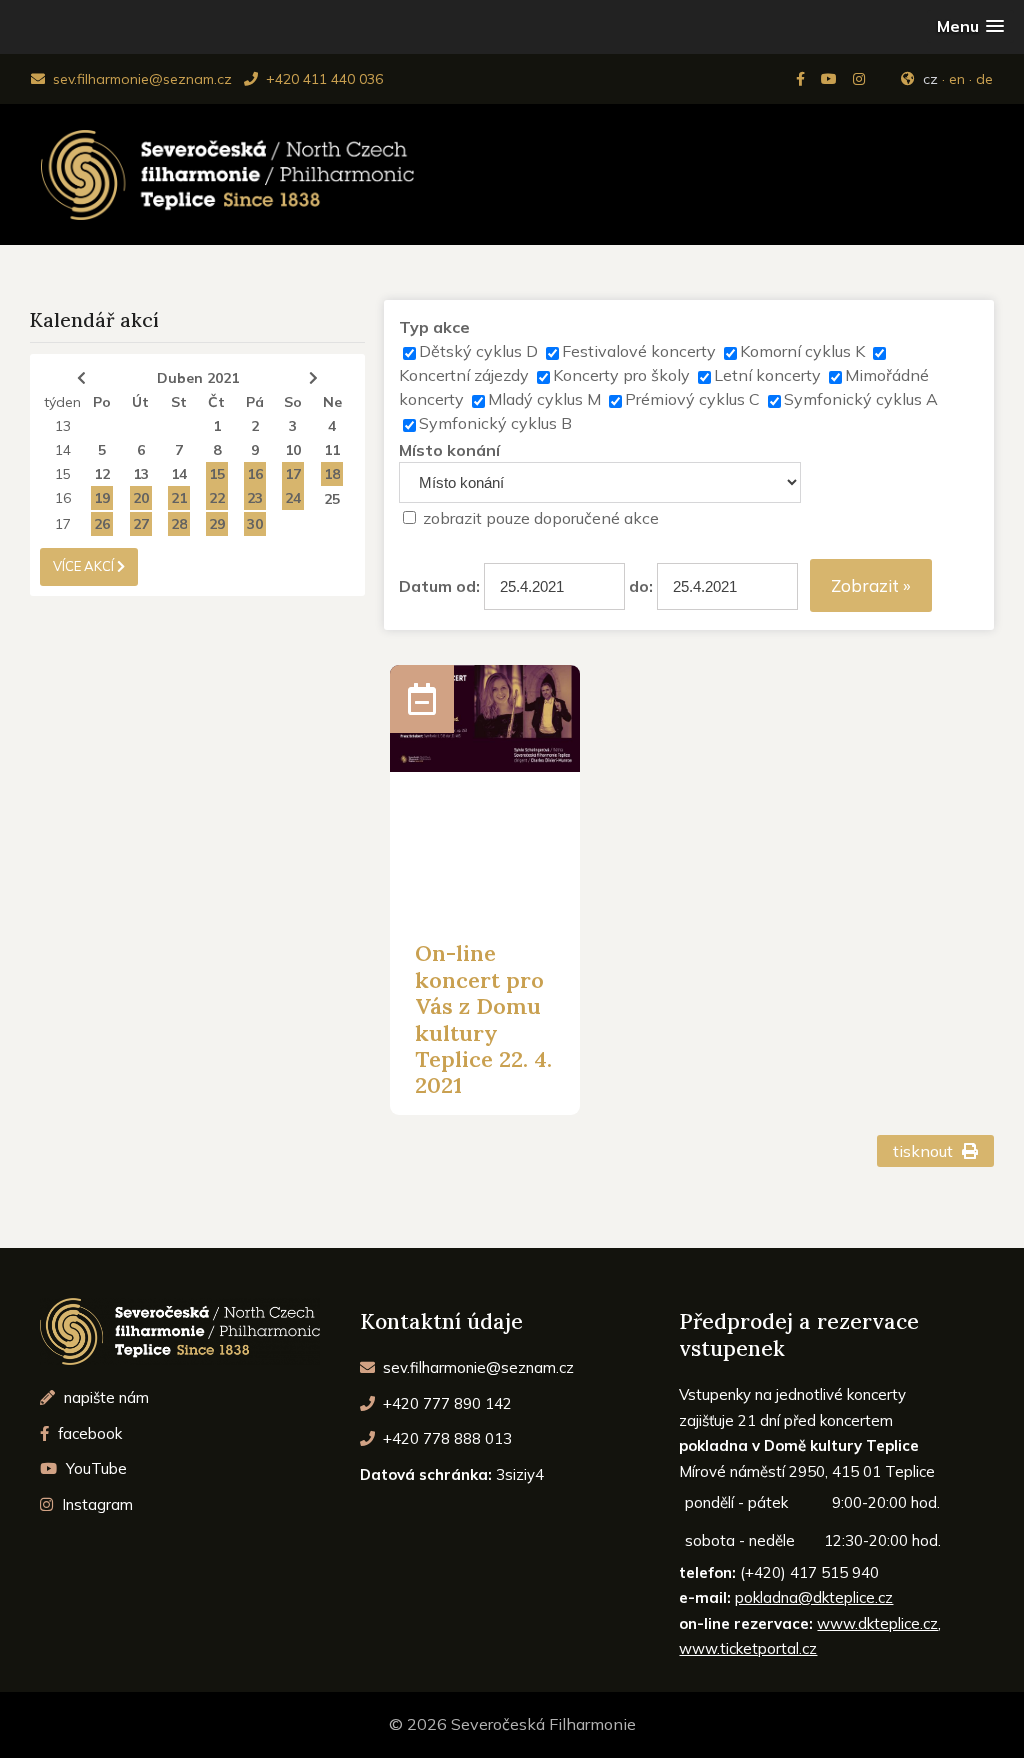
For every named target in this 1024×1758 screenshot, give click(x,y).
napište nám (104, 1397)
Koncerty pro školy (621, 375)
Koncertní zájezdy (464, 375)
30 (255, 524)
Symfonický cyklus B (495, 423)
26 (102, 524)
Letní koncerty (767, 375)
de (984, 79)
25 (332, 499)
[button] (970, 26)
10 (293, 450)
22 (217, 498)
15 (63, 474)
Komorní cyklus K (802, 351)
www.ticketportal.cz (748, 1648)
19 (102, 498)
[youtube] (831, 79)
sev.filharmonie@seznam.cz (140, 79)
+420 (445, 1403)
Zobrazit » (871, 585)
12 (102, 474)
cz (930, 79)
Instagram (95, 1504)
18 (332, 474)
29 (217, 524)
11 (332, 450)
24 (293, 498)
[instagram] (861, 79)
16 (255, 474)
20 (141, 498)
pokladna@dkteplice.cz (814, 1597)
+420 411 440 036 (322, 79)
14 (63, 450)
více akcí (85, 566)
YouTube (94, 1468)
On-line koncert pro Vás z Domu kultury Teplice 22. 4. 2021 (483, 1019)
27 (141, 524)
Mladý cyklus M (544, 399)
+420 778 (445, 1438)
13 (63, 426)
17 (293, 474)
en (957, 79)
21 (179, 498)
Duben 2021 (198, 378)
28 (179, 524)
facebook (88, 1433)
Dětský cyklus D (478, 351)
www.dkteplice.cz (877, 1623)
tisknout (925, 1151)
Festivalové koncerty (639, 351)
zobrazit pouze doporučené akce (541, 518)
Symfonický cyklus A (861, 399)
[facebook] (802, 79)
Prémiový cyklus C (692, 399)
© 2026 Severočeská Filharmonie (512, 1724)
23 (255, 498)
